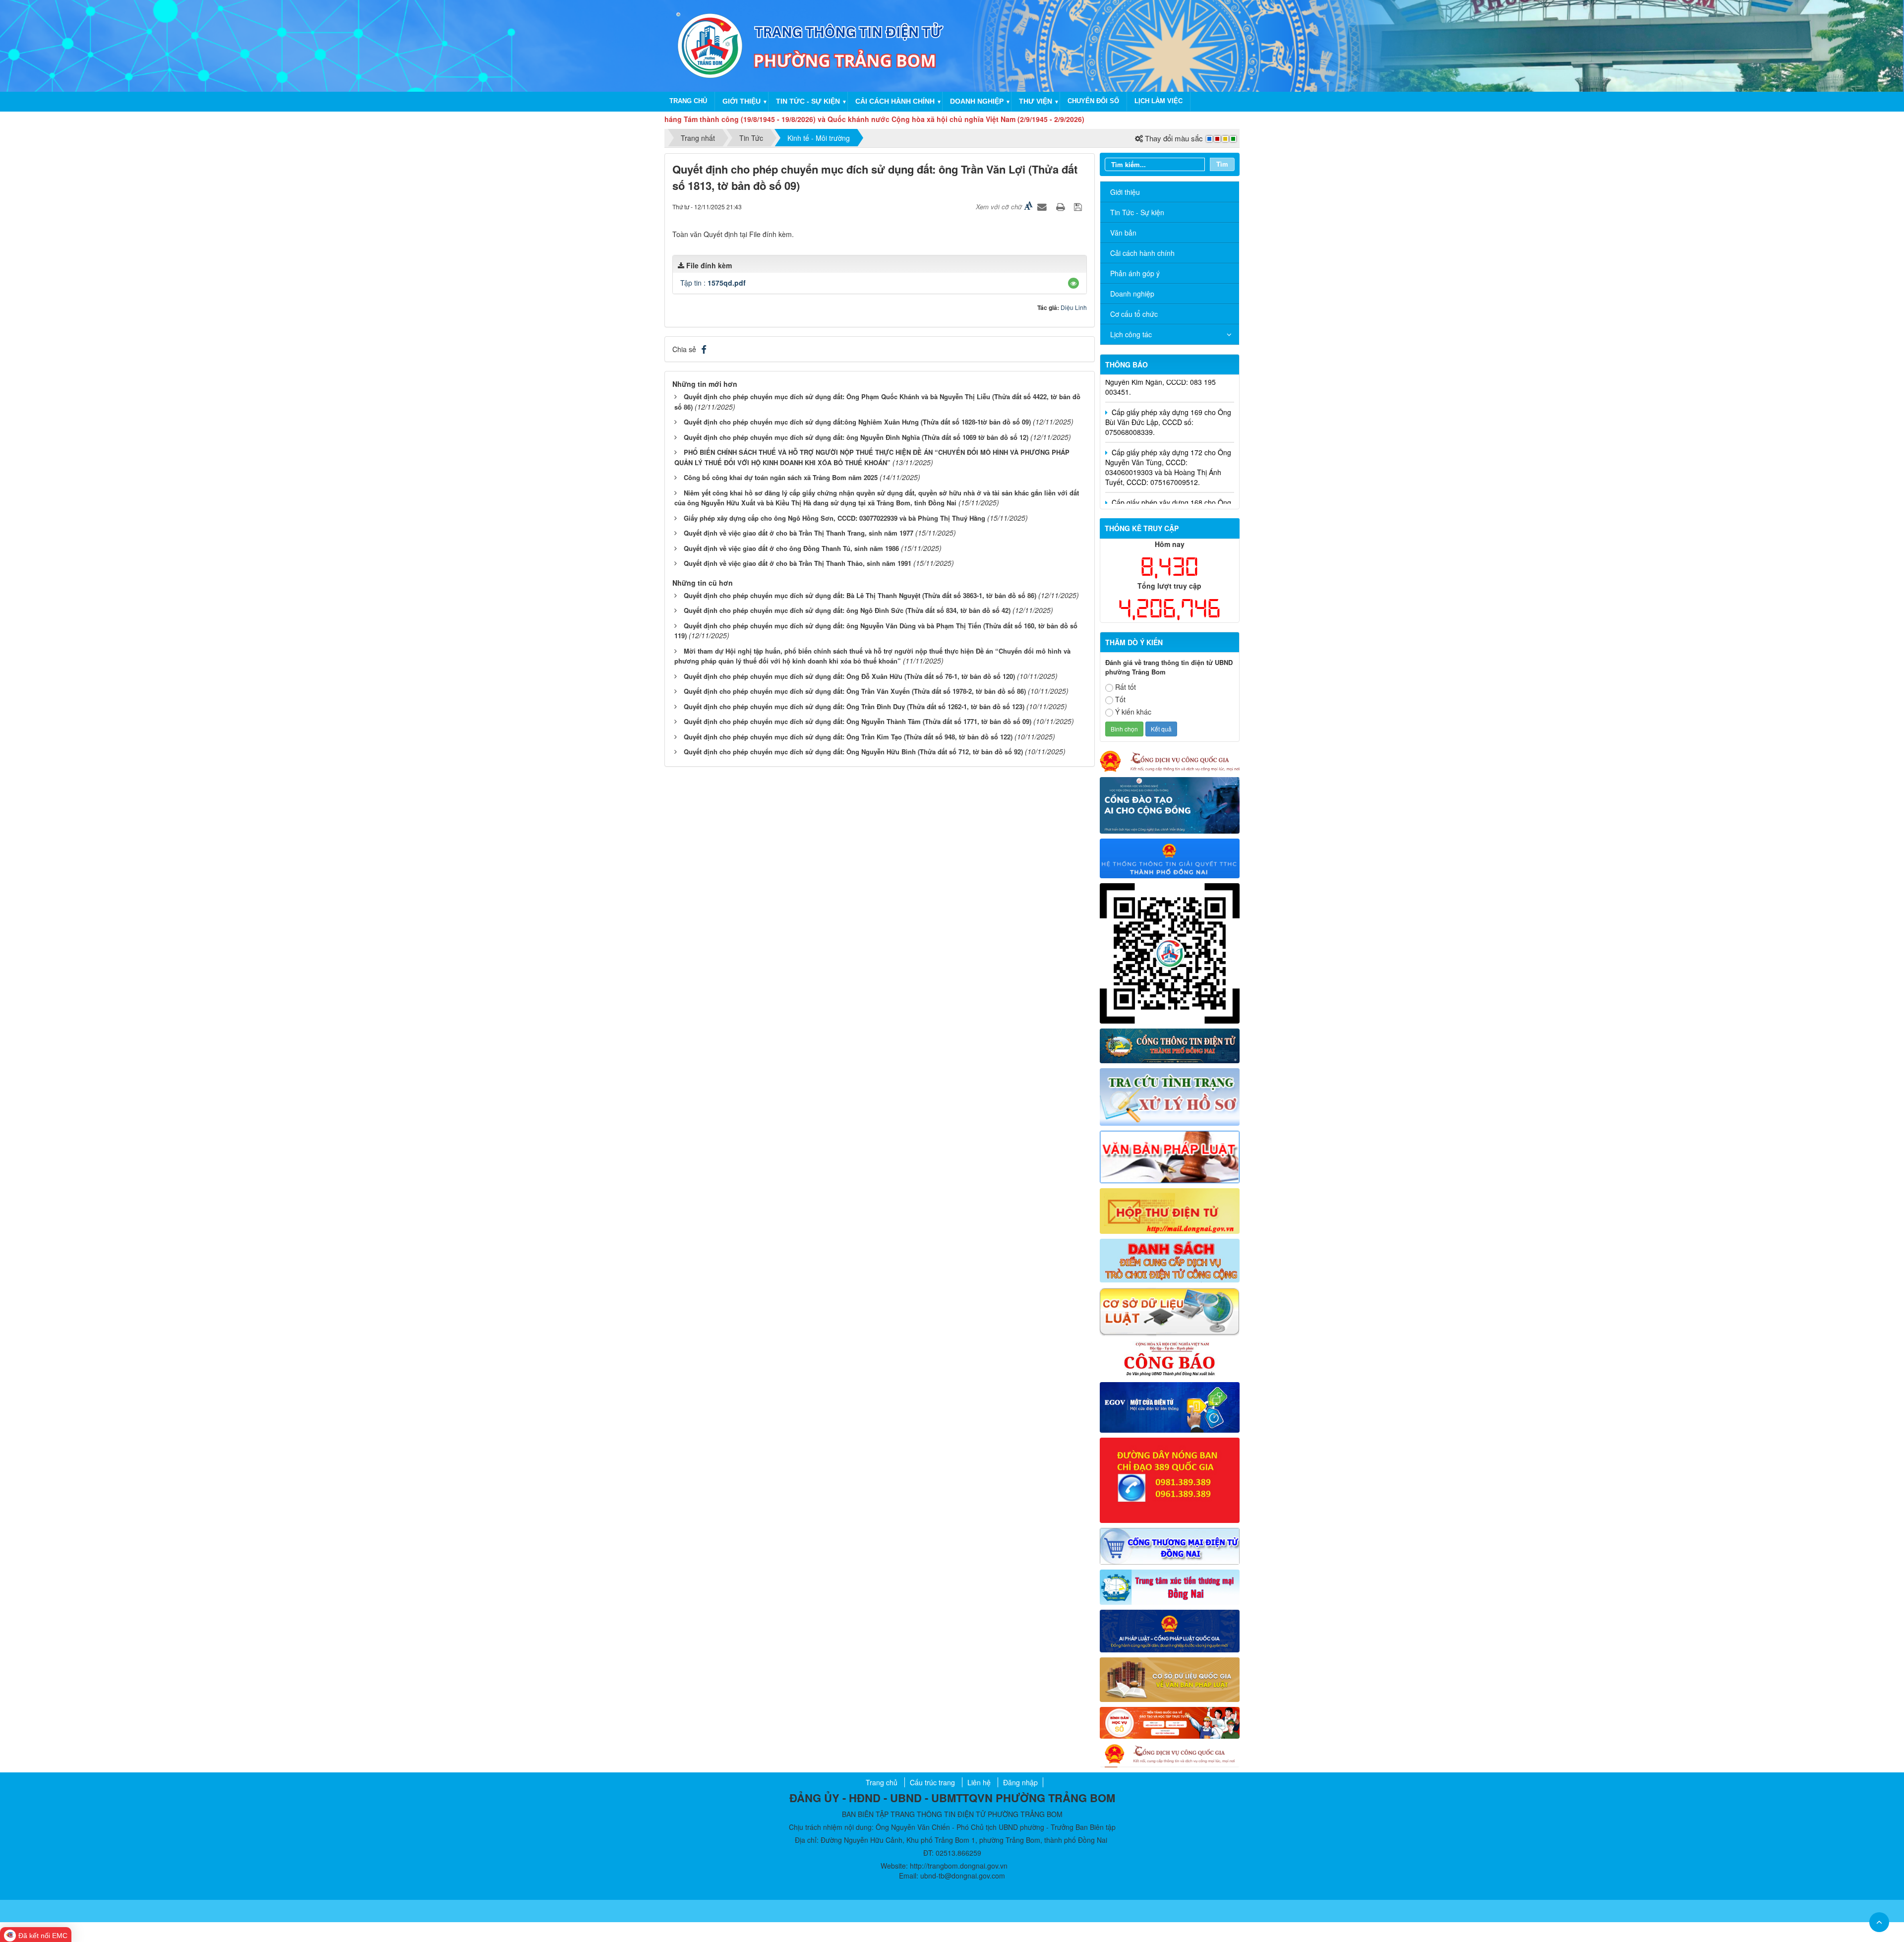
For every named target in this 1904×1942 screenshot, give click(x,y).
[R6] (1170, 1210)
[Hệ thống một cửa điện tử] (1170, 857)
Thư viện (1036, 101)
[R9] (1170, 1311)
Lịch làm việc (1159, 101)
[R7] (1170, 1260)
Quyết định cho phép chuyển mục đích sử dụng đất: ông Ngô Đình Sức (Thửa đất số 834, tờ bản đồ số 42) (847, 610)
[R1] (1170, 1045)
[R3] (1170, 1096)
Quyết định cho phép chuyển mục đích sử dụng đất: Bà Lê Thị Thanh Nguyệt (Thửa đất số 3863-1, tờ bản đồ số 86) (860, 595)
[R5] (1170, 1155)
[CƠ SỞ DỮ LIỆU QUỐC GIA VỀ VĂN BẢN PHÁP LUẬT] (1170, 1679)
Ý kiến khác (1133, 712)
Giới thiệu (742, 101)
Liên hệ (979, 1782)
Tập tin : (713, 283)
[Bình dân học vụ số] (1170, 1722)
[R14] (1170, 1545)
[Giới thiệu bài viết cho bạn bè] (1043, 206)
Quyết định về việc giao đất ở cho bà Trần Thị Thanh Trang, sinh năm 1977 (799, 533)
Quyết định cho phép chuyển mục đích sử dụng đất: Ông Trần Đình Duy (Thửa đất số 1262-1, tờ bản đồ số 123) (854, 706)
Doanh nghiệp (977, 101)
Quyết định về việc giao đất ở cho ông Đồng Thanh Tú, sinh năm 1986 (791, 548)
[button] (1073, 283)
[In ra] (1062, 206)
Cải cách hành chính (895, 101)
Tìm (1222, 164)
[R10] (1170, 1358)
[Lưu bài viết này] (1079, 206)
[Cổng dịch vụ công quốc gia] (1170, 1755)
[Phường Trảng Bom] (710, 45)
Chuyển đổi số (1093, 101)
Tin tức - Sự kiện (808, 101)
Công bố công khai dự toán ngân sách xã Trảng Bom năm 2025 (781, 477)
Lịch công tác (1131, 334)
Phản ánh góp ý (1135, 273)
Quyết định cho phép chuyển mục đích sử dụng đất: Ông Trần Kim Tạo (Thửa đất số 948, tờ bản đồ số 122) (848, 737)
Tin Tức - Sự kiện (1137, 212)
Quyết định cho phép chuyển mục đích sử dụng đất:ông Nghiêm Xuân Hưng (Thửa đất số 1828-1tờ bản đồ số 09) (857, 422)
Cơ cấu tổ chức (1134, 314)
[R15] (1170, 1586)
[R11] (1170, 1406)
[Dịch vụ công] (1170, 760)
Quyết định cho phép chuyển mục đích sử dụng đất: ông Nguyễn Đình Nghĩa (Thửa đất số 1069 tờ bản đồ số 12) (856, 437)
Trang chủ (688, 101)
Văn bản (1123, 233)
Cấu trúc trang (932, 1782)
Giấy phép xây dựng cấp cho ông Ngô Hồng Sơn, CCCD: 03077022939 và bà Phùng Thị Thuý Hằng (834, 518)
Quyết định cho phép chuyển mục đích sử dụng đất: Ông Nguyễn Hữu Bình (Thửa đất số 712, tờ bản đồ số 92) (853, 752)
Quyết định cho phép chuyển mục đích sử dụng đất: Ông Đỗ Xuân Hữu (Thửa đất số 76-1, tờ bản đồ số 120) (849, 676)
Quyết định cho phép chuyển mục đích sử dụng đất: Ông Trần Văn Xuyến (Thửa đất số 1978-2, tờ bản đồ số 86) (855, 691)
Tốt (1120, 699)
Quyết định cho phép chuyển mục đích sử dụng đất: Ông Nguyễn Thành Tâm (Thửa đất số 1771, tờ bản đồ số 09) (858, 721)
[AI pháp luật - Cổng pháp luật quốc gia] (1170, 1630)
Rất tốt (1126, 687)
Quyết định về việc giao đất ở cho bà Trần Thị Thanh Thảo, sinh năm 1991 (798, 563)
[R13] (1170, 1479)
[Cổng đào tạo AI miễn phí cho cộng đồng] (1170, 804)
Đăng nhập (1020, 1782)
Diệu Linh (1074, 307)
